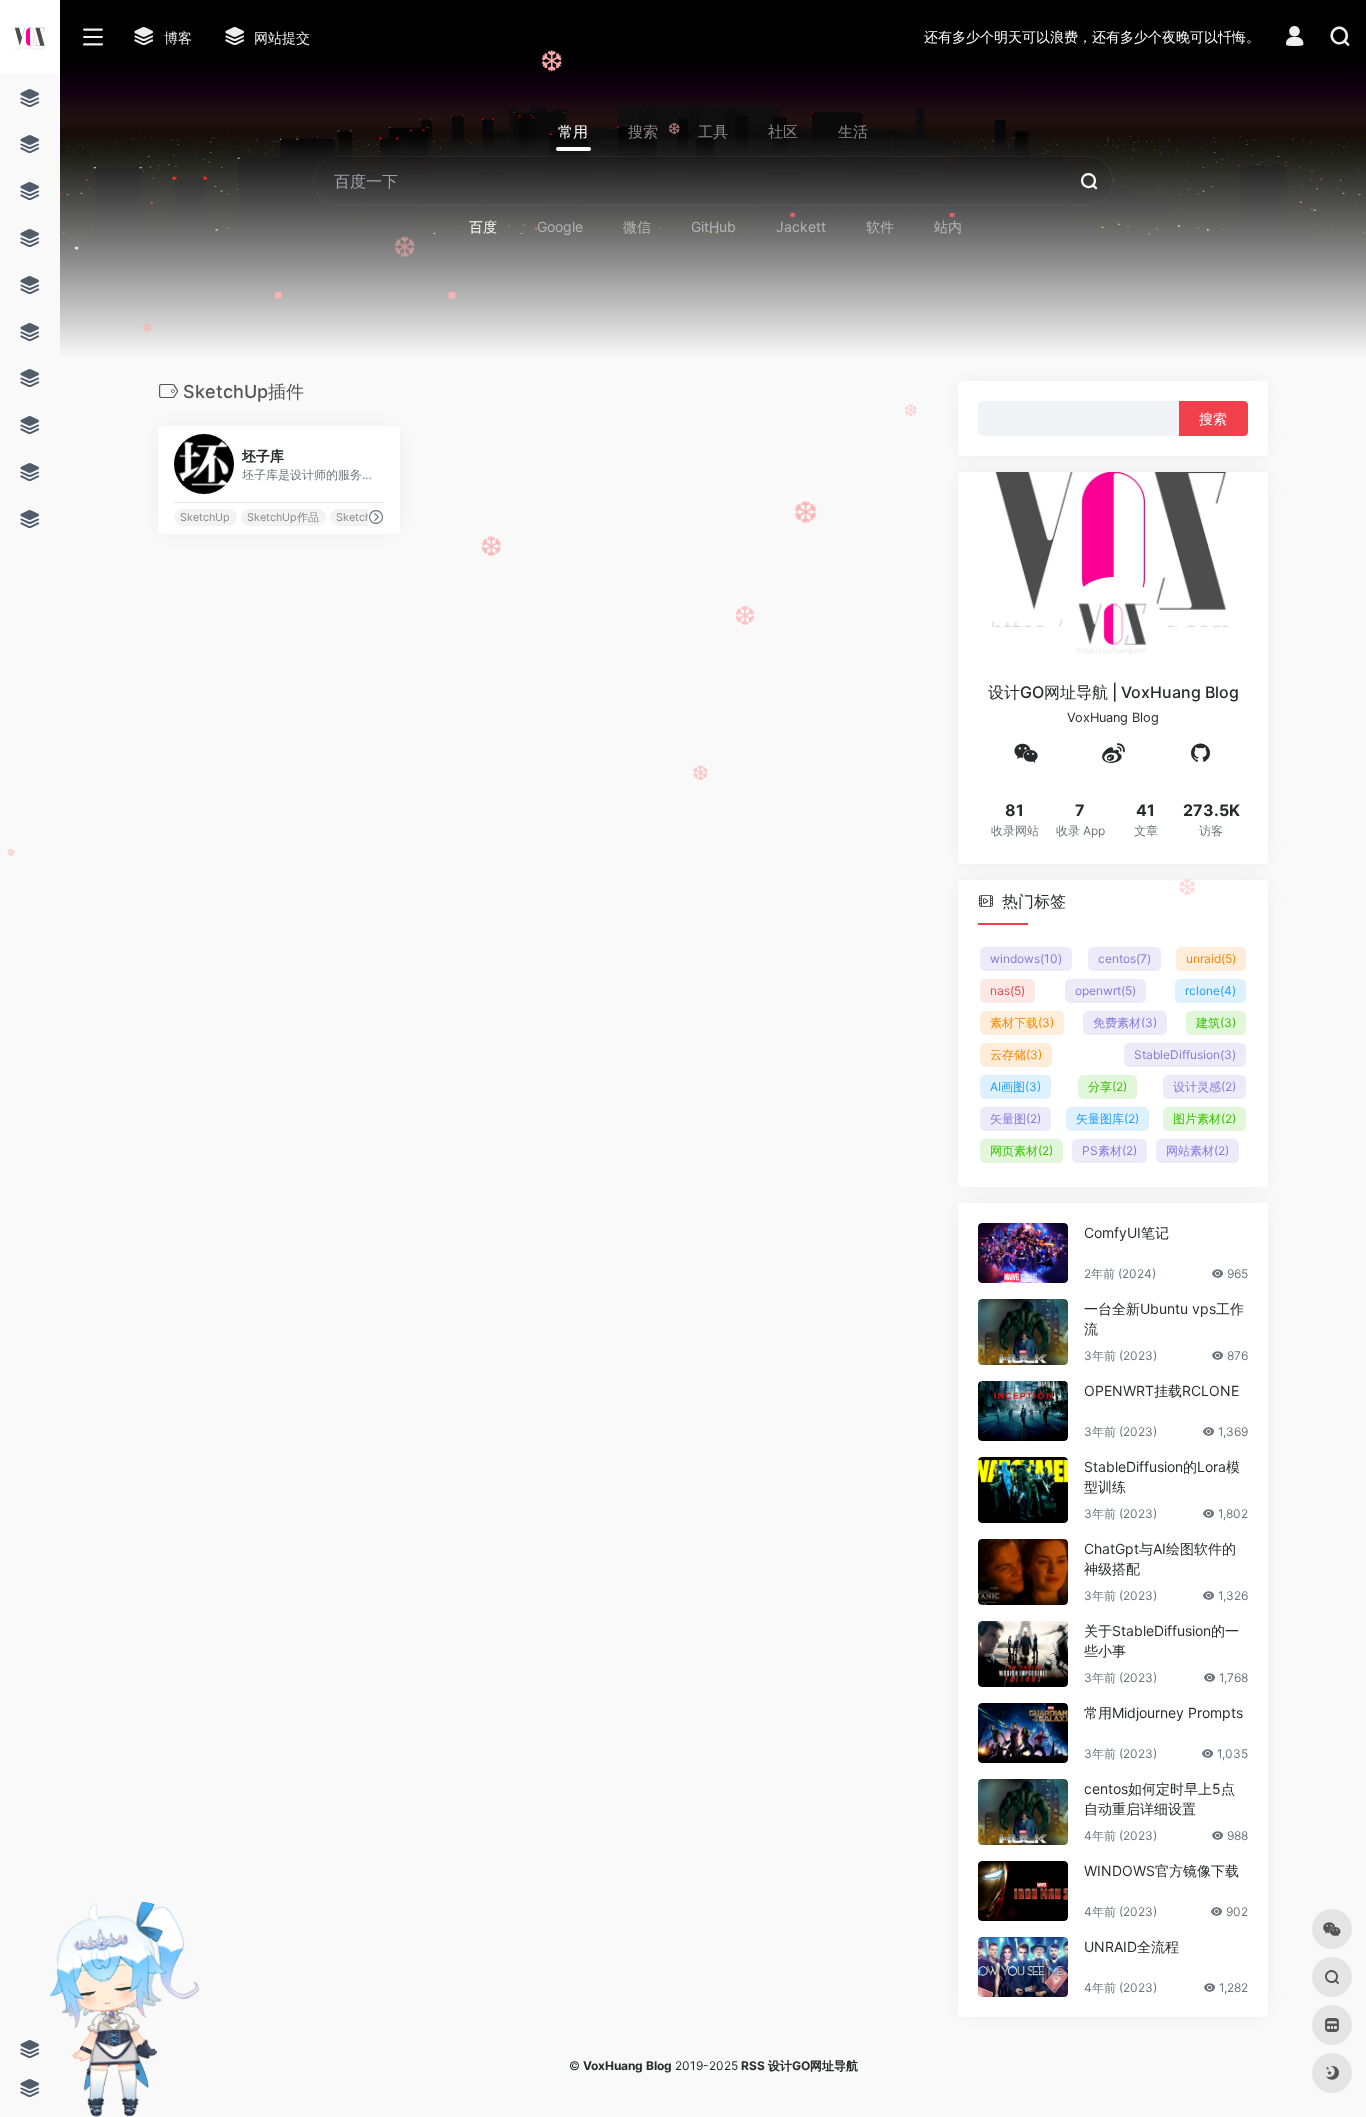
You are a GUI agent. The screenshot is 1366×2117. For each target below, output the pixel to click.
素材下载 (1022, 1021)
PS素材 (1109, 1149)
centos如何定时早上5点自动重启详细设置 (1159, 1797)
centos (1124, 957)
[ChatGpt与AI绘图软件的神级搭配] (1023, 1571)
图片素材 (1204, 1117)
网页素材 (1021, 1149)
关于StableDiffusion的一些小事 (1161, 1639)
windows (1026, 957)
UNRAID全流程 (1131, 1945)
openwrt (1105, 989)
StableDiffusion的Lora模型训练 (1162, 1475)
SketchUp (205, 517)
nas (1007, 989)
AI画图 (1015, 1085)
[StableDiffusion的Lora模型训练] (1023, 1489)
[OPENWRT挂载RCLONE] (1023, 1410)
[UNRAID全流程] (1023, 1966)
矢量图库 (1107, 1117)
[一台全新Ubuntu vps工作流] (1023, 1331)
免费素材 (1125, 1021)
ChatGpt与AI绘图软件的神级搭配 (1160, 1557)
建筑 (1216, 1021)
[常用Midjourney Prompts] (1023, 1732)
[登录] (1294, 38)
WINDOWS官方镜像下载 (1161, 1869)
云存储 (1016, 1053)
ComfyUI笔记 (1126, 1231)
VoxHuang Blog (627, 2065)
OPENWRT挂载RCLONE (1161, 1389)
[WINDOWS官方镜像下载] (1023, 1890)
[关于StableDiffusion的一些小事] (1023, 1653)
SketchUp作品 (283, 517)
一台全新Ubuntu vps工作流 (1164, 1317)
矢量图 (1015, 1117)
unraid (1211, 957)
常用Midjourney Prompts (1163, 1711)
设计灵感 (1204, 1085)
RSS (753, 2065)
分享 (1107, 1085)
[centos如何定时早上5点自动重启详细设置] (1023, 1811)
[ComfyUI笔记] (1023, 1252)
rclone (1210, 989)
